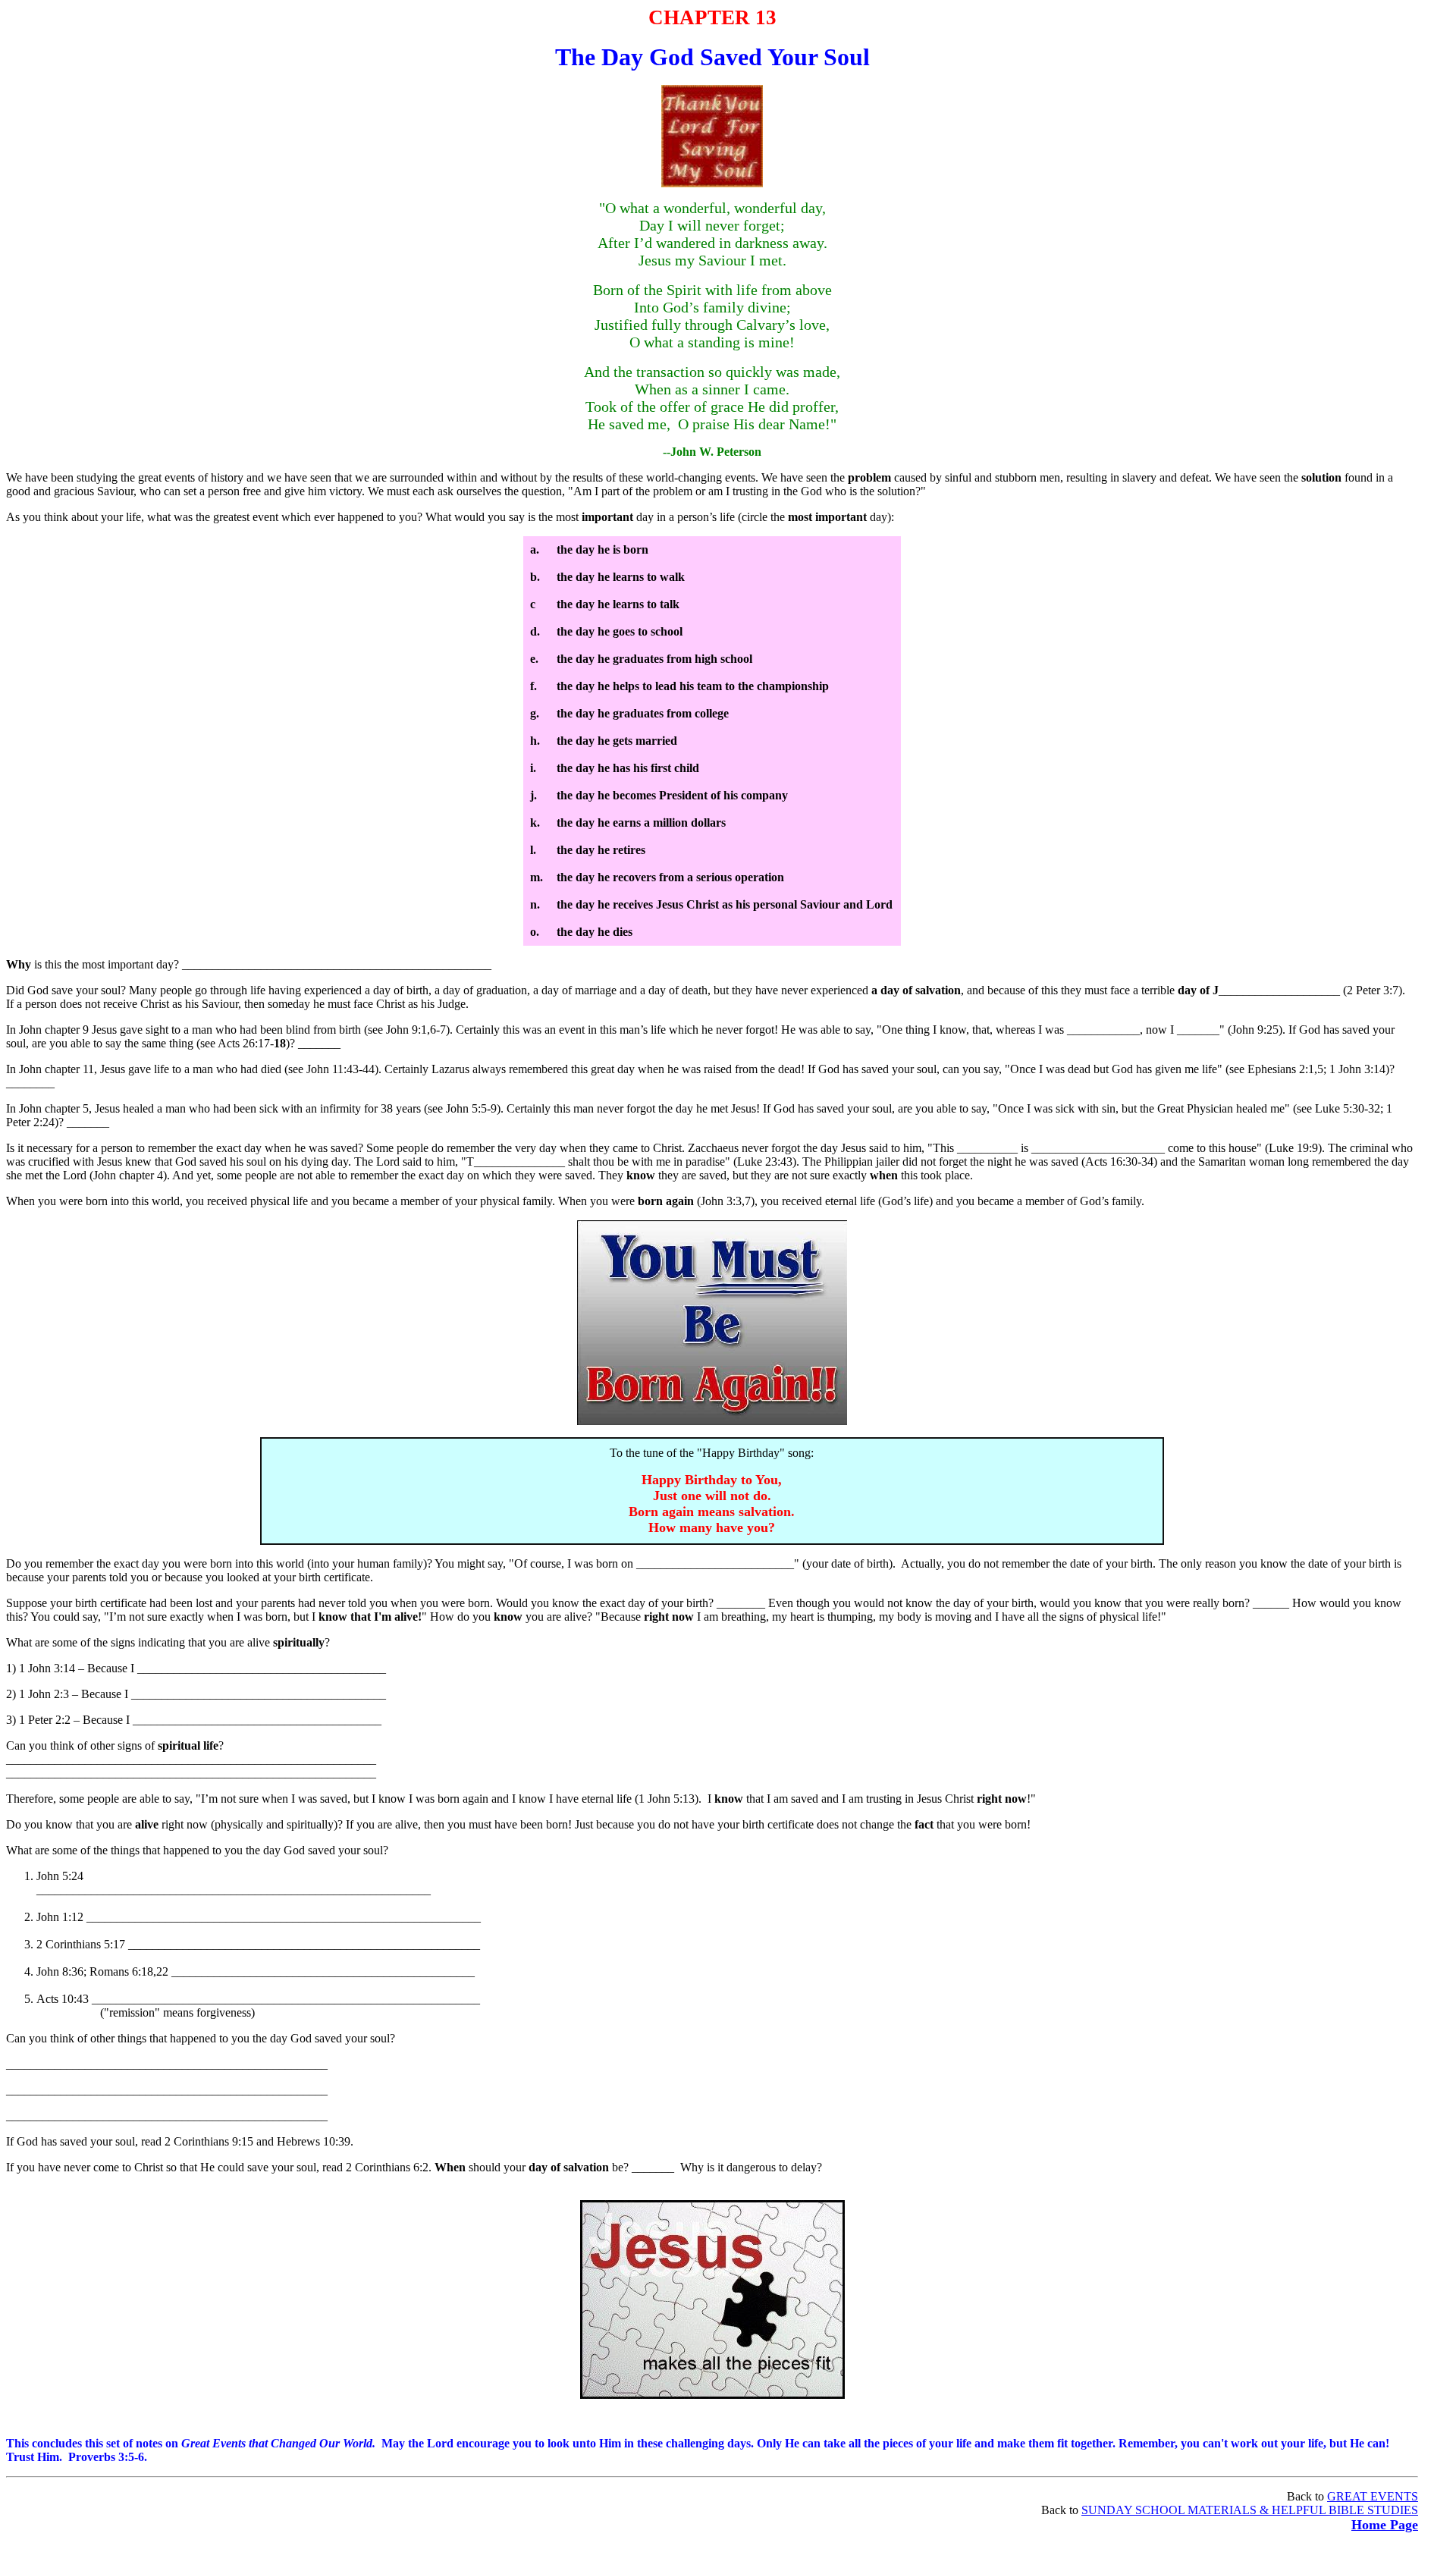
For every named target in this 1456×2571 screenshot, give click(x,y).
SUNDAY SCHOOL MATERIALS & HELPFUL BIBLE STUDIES (1250, 2510)
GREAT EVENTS (1373, 2496)
